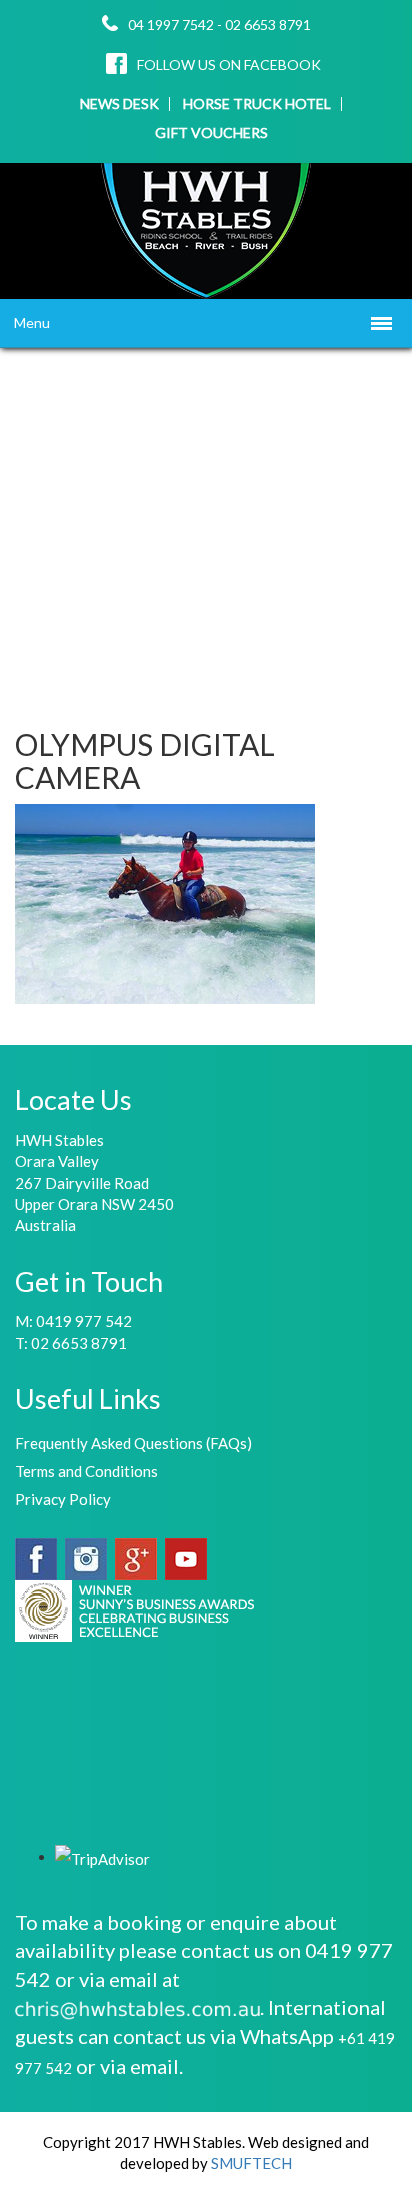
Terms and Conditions (86, 1471)
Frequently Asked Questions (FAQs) (133, 1443)
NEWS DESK (119, 104)
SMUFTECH (251, 2163)
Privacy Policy (63, 1499)
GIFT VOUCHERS (211, 133)
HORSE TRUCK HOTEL (257, 104)
